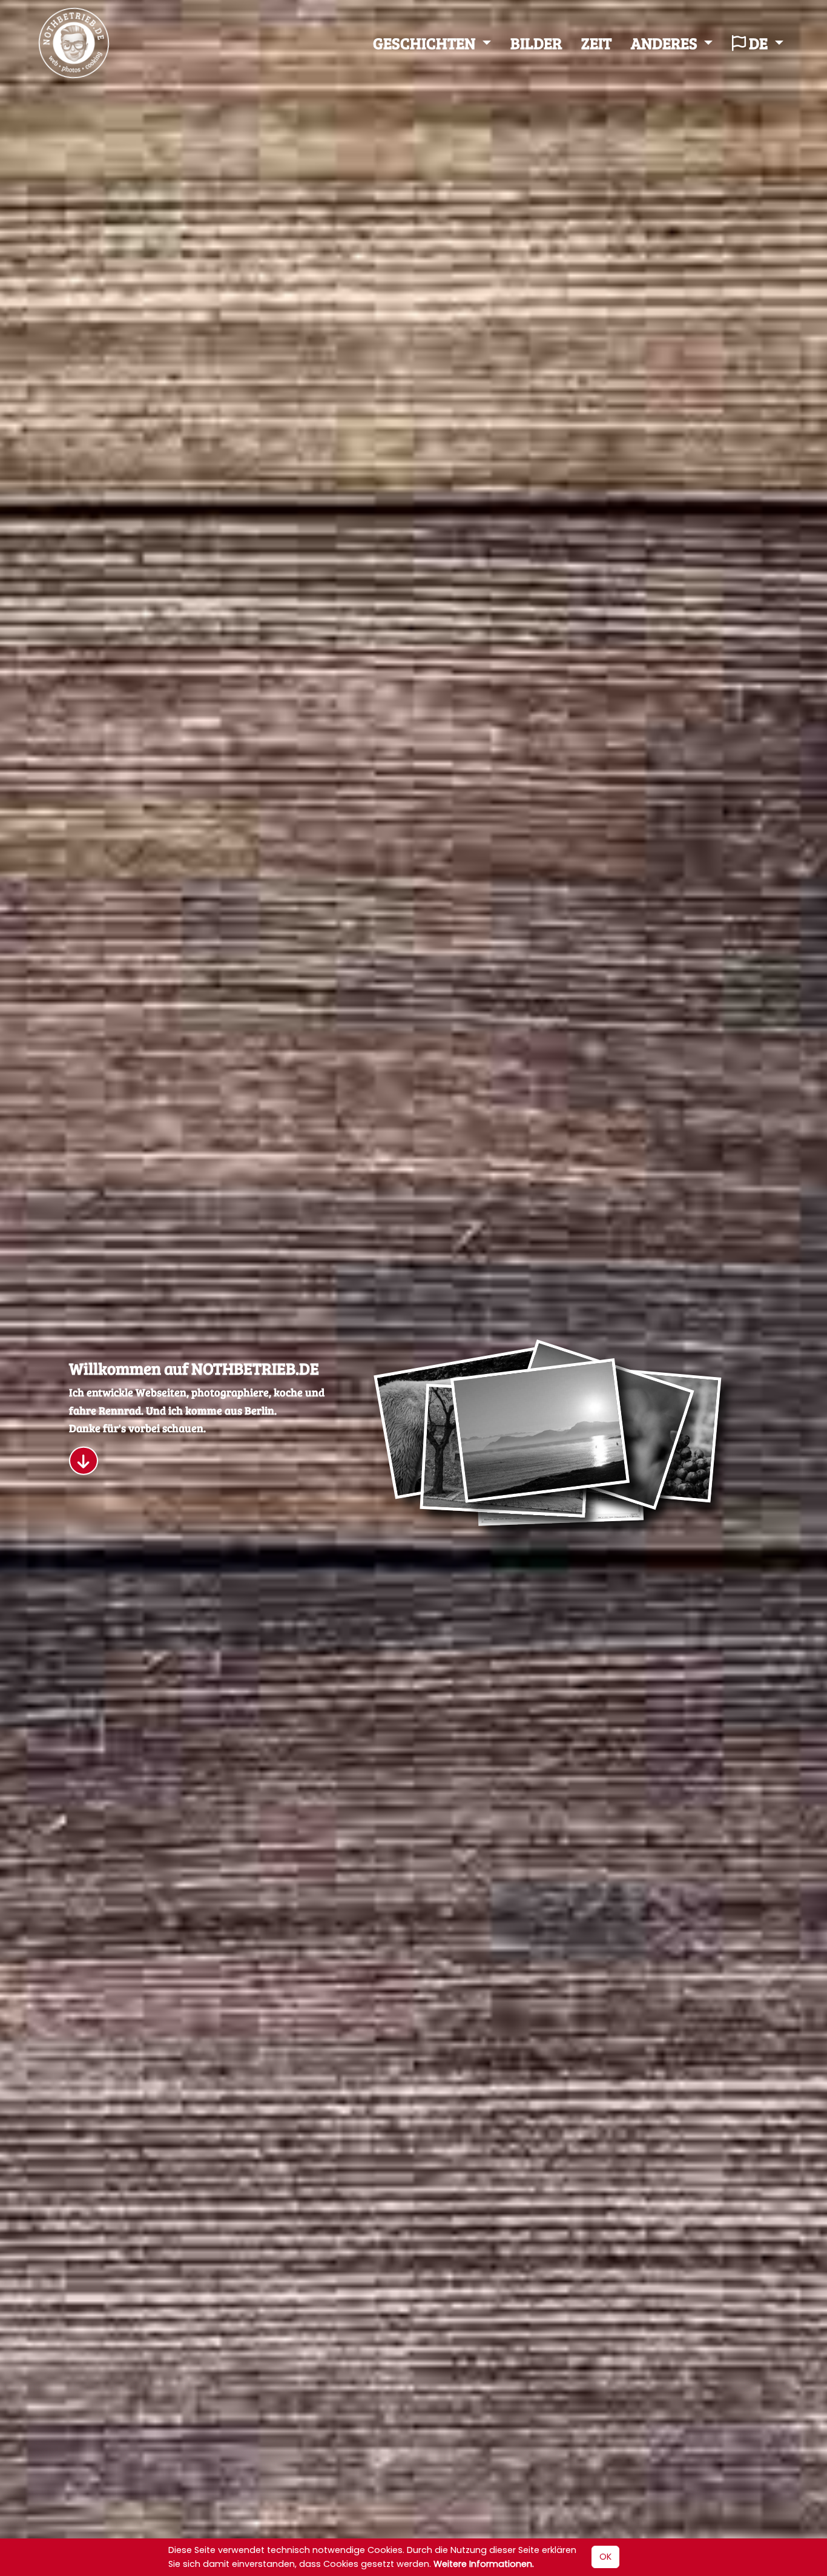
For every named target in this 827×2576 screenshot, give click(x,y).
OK (605, 2557)
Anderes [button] (666, 43)
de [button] (758, 43)
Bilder (536, 43)
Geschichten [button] (426, 43)
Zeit (596, 43)
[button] (84, 1461)
